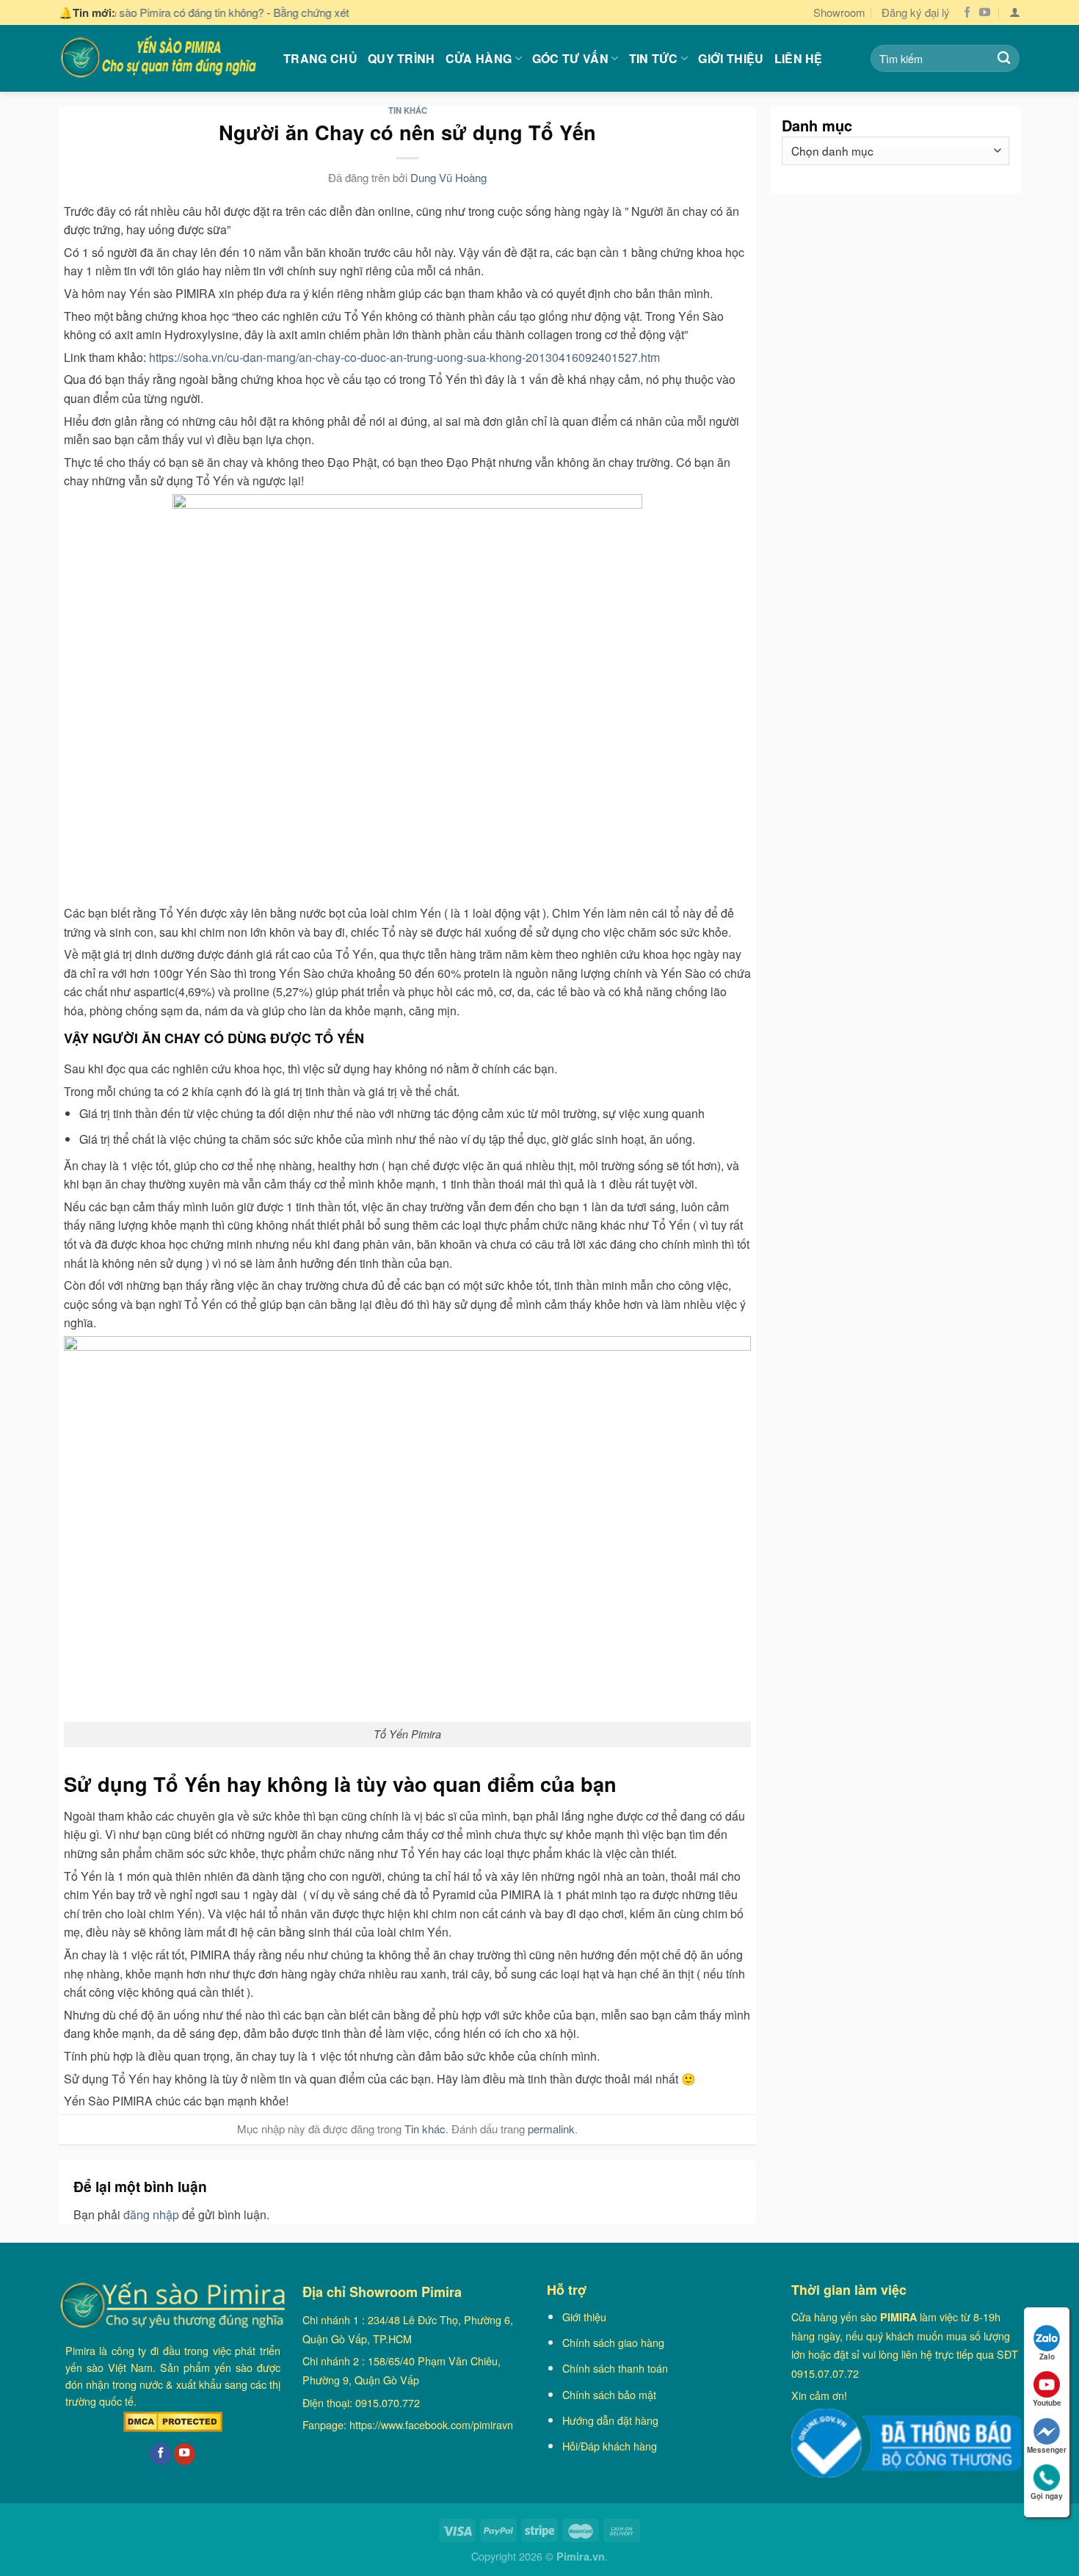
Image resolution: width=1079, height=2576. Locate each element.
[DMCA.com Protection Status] (173, 2422)
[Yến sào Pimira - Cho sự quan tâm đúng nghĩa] (160, 58)
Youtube (1047, 2403)
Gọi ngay (1047, 2496)
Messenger (1047, 2450)
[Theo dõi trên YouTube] (985, 13)
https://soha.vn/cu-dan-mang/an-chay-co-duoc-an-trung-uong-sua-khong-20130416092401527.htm (407, 357)
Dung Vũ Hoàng (448, 177)
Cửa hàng (479, 58)
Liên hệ (799, 58)
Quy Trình (402, 58)
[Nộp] (1004, 58)
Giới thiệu (731, 58)
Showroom (839, 12)
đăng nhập (151, 2214)
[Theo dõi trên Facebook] (967, 13)
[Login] (1015, 12)
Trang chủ (320, 58)
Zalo (1047, 2357)
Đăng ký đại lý (916, 12)
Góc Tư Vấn (570, 58)
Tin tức (654, 58)
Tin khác (408, 110)
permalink (551, 2129)
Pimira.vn (581, 2556)
